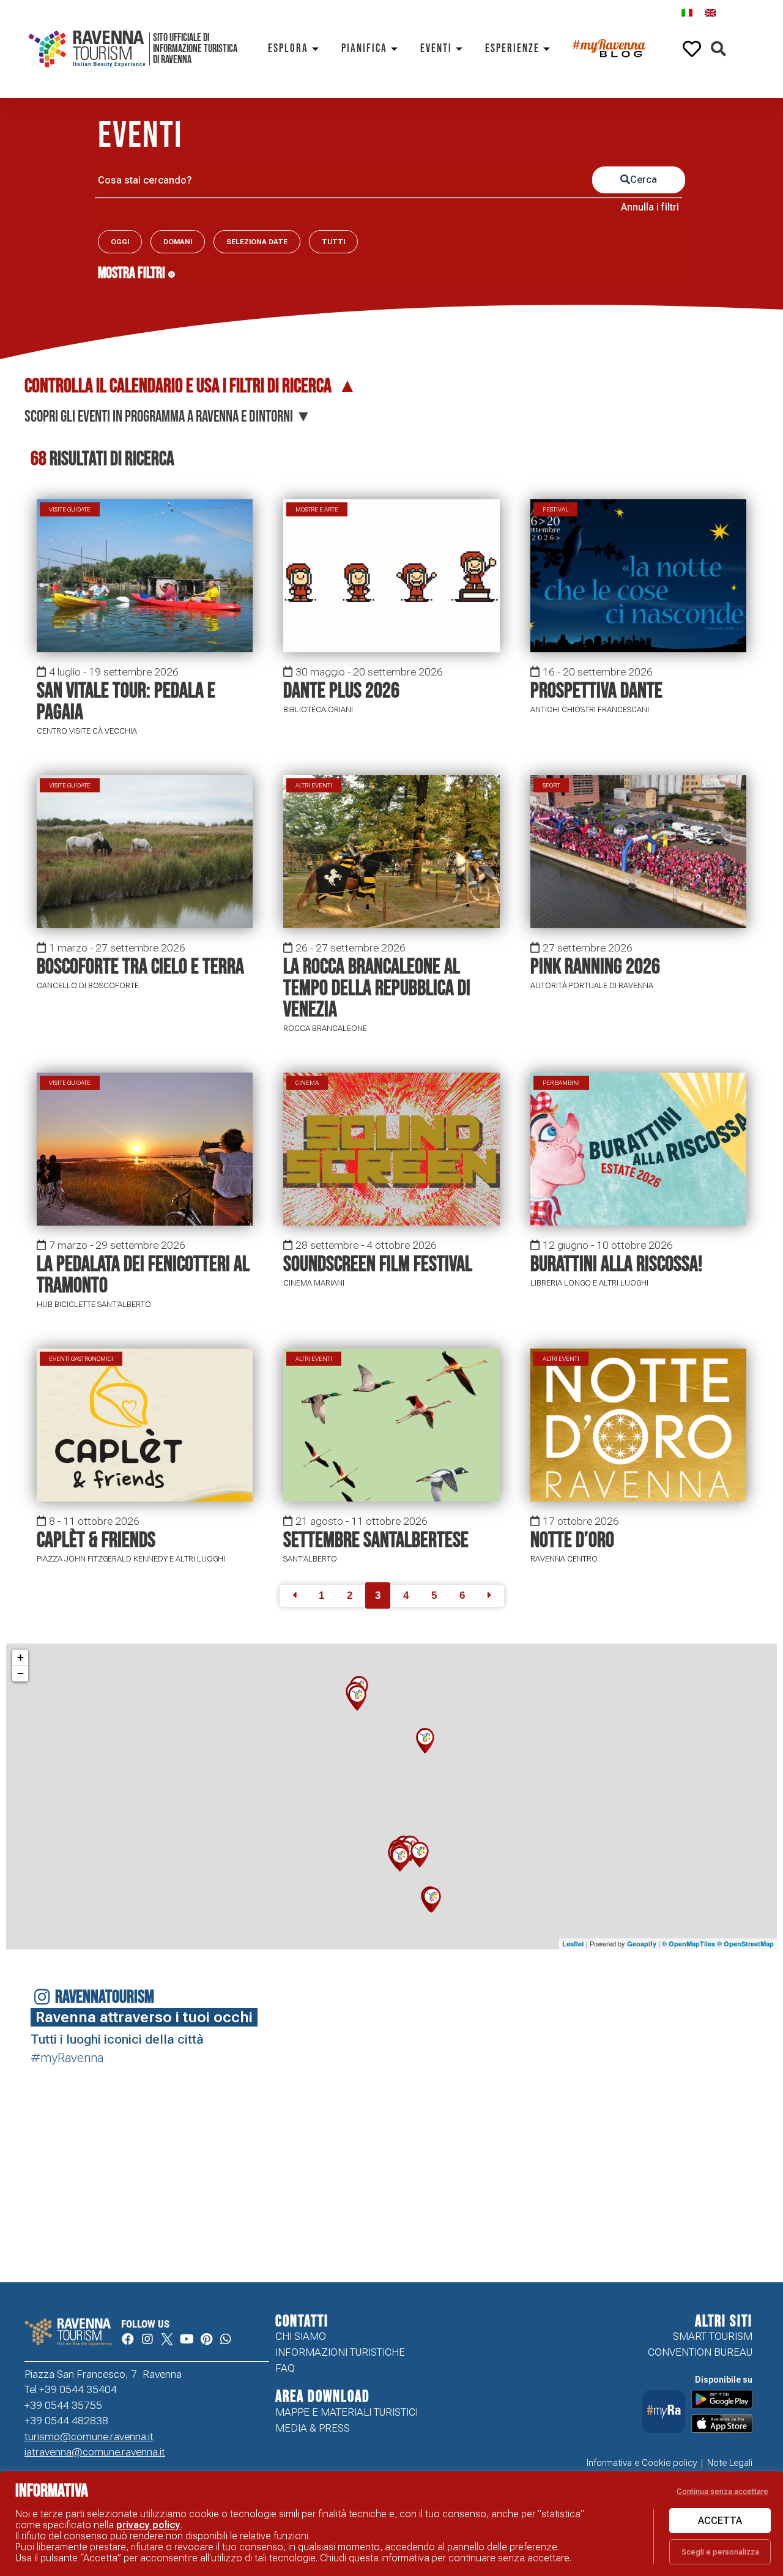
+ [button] (20, 1657)
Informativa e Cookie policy (642, 2463)
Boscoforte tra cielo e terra (140, 967)
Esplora (288, 49)
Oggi (120, 242)
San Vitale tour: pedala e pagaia (126, 702)
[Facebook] (128, 2339)
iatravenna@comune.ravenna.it (95, 2452)
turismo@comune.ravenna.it (89, 2436)
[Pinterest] (206, 2339)
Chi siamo (301, 2336)
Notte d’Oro (572, 1540)
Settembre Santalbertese (376, 1540)
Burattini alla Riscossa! (616, 1264)
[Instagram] (147, 2339)
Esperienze (512, 49)
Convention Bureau (700, 2352)
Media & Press (313, 2428)
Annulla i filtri (650, 207)
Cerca (644, 180)
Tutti (333, 242)
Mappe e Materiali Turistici (347, 2412)
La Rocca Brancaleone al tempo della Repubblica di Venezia (377, 988)
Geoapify (642, 1944)
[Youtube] (187, 2339)
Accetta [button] (720, 2521)
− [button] (20, 1673)
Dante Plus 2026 (341, 691)
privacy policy (148, 2525)
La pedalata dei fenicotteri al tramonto (143, 1275)
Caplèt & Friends (96, 1540)
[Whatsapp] (226, 2339)
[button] (718, 49)
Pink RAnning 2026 (595, 967)
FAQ (285, 2368)
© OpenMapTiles (688, 1944)
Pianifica (364, 49)
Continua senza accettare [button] (722, 2491)
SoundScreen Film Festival (378, 1264)
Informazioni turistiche (340, 2352)
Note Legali (730, 2463)
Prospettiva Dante (596, 691)
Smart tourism (713, 2336)
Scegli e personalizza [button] (720, 2552)
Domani (178, 242)
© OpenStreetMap (745, 1944)
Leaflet (573, 1944)
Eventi (436, 49)
